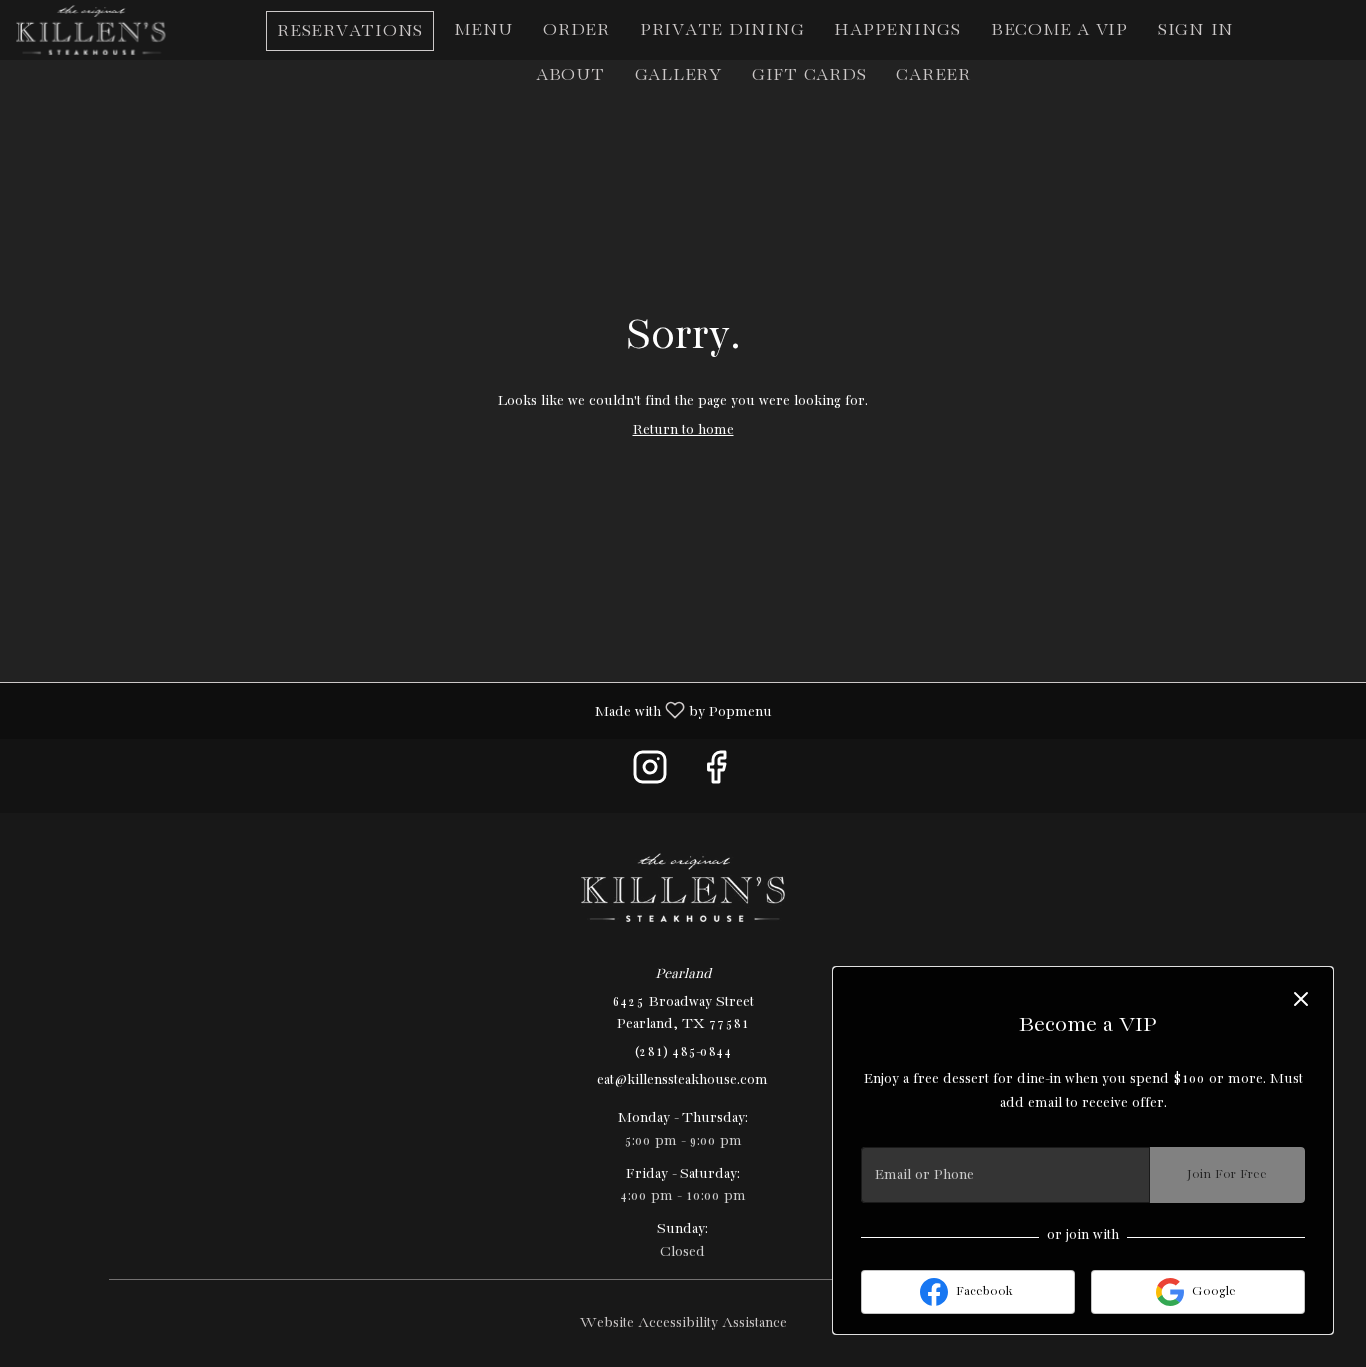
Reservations (350, 31)
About (570, 75)
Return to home (683, 430)
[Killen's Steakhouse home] (106, 30)
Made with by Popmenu (393, 711)
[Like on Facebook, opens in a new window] (716, 775)
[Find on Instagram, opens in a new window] (650, 775)
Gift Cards (809, 75)
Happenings (897, 30)
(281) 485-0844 (683, 1052)
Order (576, 30)
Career (933, 75)
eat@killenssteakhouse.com (682, 1080)
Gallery (678, 75)
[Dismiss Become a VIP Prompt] (1301, 999)
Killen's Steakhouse (683, 888)
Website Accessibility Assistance (683, 1323)
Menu (483, 30)
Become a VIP (1059, 30)
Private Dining (722, 30)
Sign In (1196, 30)
